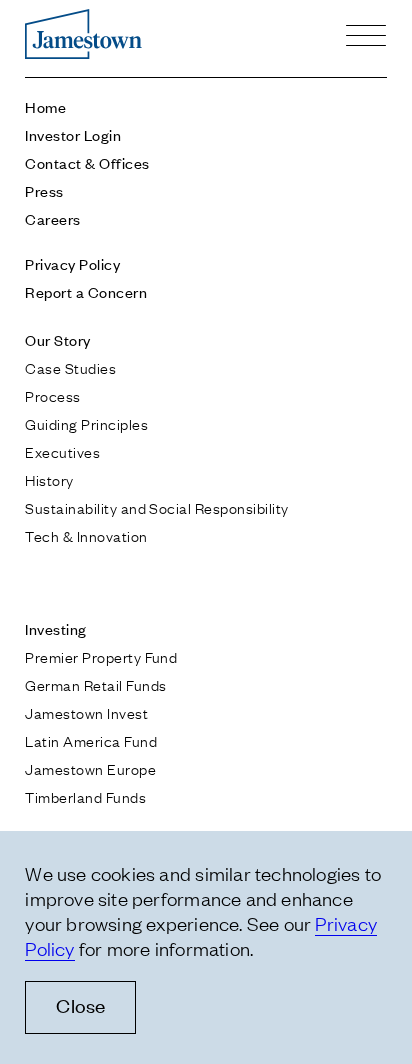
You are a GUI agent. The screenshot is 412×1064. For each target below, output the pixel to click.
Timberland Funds (85, 796)
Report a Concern (86, 291)
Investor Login (73, 134)
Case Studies (70, 367)
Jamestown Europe (90, 768)
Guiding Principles (86, 423)
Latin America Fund (91, 740)
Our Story (57, 339)
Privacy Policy (72, 263)
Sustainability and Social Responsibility (156, 507)
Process (52, 395)
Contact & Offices (87, 162)
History (49, 479)
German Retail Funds (95, 684)
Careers (52, 218)
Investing (55, 628)
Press (44, 190)
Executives (62, 451)
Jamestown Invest (86, 712)
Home (45, 106)
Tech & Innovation (86, 535)
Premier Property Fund (101, 656)
